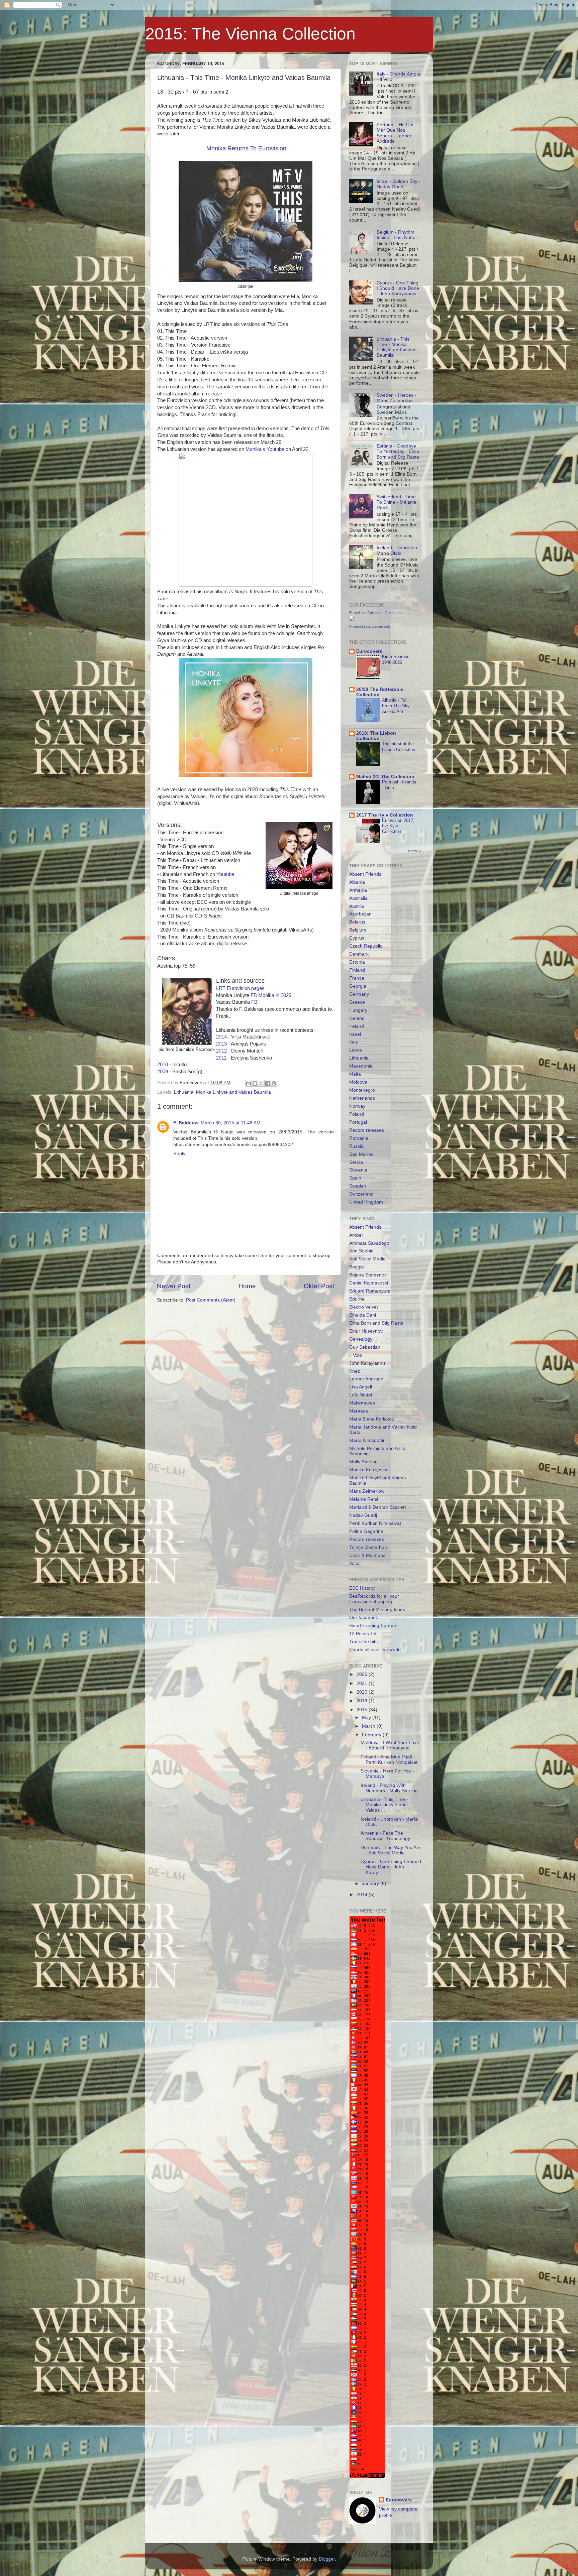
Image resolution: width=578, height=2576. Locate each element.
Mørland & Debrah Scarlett (377, 1507)
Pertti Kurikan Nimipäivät (375, 1523)
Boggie (357, 1267)
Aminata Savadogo (369, 1243)
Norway (357, 1106)
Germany (359, 994)
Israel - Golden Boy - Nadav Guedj (399, 184)
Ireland (357, 1026)
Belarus (357, 922)
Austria (357, 906)
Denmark (359, 954)
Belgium (358, 930)
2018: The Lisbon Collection (376, 736)
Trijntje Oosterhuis (368, 1547)
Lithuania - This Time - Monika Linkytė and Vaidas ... (384, 1805)
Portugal (358, 1122)
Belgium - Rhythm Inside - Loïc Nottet (397, 235)
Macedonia (361, 1066)
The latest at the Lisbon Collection (399, 747)
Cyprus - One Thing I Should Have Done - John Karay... (391, 1867)
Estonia (357, 962)
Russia (356, 1146)
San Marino (361, 1154)
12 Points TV (363, 1634)
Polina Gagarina (366, 1531)
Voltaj (355, 1563)
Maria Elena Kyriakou (372, 1419)
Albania (357, 882)
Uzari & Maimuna (367, 1555)
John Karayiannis (367, 1363)
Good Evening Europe (373, 1626)
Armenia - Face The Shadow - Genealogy (385, 1836)
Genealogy (361, 1339)
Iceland (357, 1018)
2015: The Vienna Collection (250, 34)
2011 (221, 1058)
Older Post (319, 1286)
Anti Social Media (367, 1259)
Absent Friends (365, 874)
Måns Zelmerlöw (367, 1491)
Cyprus (357, 938)
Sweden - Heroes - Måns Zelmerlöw (397, 398)
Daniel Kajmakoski (369, 1283)
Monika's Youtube (265, 449)
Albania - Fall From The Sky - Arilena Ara (397, 706)
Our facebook (364, 1618)
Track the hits (363, 1642)
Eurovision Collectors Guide (372, 613)
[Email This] (249, 1083)
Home (247, 1286)
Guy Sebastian (365, 1347)
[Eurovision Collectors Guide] (352, 620)
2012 (221, 1051)
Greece (357, 1002)
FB (254, 995)
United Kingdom (366, 1202)
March (369, 1726)
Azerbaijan (360, 914)
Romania (359, 1138)
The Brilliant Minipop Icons (377, 1610)
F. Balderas (186, 1123)
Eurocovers (369, 651)
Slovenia (358, 1170)
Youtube (225, 874)
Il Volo (356, 1355)
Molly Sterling (363, 1462)
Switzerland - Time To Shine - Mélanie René (397, 502)
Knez (355, 1371)
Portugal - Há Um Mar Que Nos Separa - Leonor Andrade (395, 133)
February (372, 1735)
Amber (356, 1235)
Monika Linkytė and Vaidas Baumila (233, 1092)
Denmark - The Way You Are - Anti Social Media (391, 1850)
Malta (355, 1074)
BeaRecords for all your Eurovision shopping (374, 1599)
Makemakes (362, 1403)
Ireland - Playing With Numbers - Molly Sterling (389, 1788)
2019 (363, 1701)
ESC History (362, 1588)
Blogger (327, 2559)
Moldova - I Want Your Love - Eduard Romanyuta (390, 1745)
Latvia (356, 1050)
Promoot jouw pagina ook (370, 626)
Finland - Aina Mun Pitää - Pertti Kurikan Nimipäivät (389, 1760)
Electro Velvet (364, 1307)
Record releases (367, 1130)
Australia (358, 898)
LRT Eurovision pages (240, 988)
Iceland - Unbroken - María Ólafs (398, 550)
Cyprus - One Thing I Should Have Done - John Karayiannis (398, 288)
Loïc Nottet (361, 1395)
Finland (357, 970)
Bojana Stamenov (368, 1275)
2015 (363, 1710)
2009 (163, 1072)
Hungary (358, 1010)
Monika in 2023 (275, 995)
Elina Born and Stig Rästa (376, 1323)
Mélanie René (364, 1499)
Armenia (358, 890)
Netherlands (362, 1098)
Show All (415, 851)
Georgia (358, 986)
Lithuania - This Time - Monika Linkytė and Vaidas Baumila (397, 347)
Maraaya (359, 1411)
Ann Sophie (361, 1251)
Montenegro (362, 1090)
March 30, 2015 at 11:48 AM (231, 1123)
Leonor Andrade (366, 1379)
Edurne (357, 1299)
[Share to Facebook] (268, 1083)
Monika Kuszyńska (369, 1470)
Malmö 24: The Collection (385, 777)
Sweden (358, 1186)
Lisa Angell (361, 1387)
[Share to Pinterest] (274, 1083)
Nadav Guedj (363, 1515)
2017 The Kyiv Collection (385, 815)
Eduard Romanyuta (370, 1291)
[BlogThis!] (255, 1083)
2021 (363, 1683)
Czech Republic (366, 946)
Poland (357, 1114)
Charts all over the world (375, 1650)
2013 (221, 1044)
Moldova (358, 1082)
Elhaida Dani (363, 1315)
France (357, 978)
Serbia (356, 1162)
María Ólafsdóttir (367, 1440)
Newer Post (174, 1286)
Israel (355, 1034)
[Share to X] (261, 1083)
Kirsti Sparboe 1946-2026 (396, 659)
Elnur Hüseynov (366, 1331)
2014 (221, 1037)
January (371, 1884)
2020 (363, 1692)
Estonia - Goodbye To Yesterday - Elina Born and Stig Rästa (398, 451)
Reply (179, 1154)
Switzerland (361, 1194)
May (367, 1718)
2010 (163, 1065)
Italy (354, 1042)
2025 (363, 1674)
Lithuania (184, 1092)
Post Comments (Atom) (211, 1300)
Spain (355, 1178)
